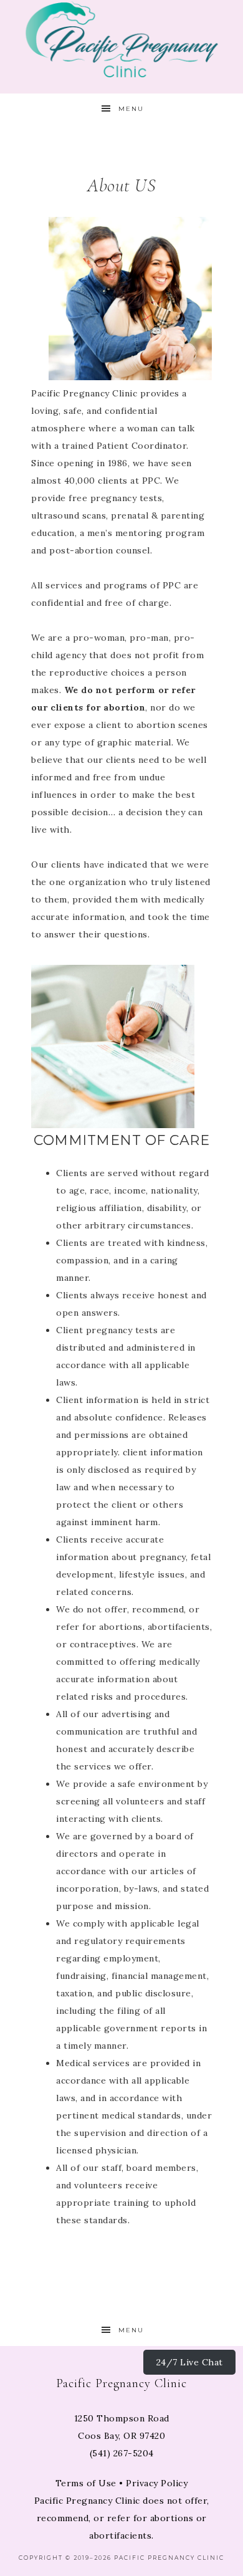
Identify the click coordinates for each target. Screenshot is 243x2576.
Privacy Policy (157, 2483)
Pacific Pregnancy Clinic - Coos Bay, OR (122, 39)
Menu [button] (131, 109)
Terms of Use (86, 2483)
